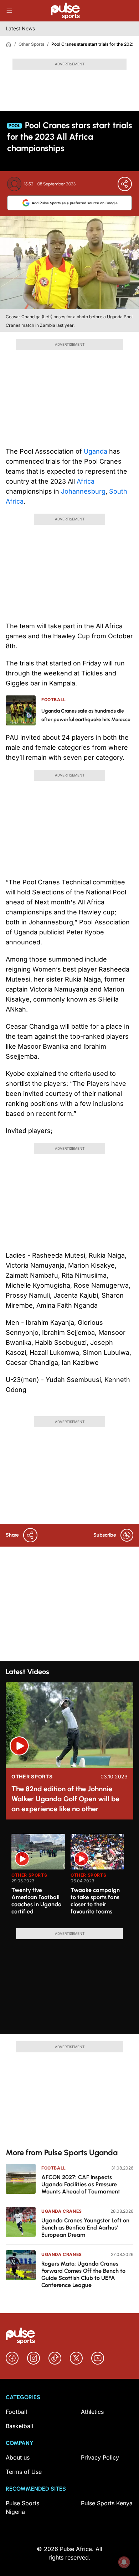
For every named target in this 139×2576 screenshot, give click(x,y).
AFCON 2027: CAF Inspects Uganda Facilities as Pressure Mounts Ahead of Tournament (81, 2184)
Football (54, 2168)
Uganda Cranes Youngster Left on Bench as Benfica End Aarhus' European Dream (85, 2228)
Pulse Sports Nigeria (22, 2507)
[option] (38, 1878)
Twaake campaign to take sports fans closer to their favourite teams (95, 1901)
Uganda (96, 451)
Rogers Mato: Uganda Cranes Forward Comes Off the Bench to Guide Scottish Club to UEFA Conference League (83, 2274)
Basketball (19, 2426)
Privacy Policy (100, 2457)
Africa (86, 481)
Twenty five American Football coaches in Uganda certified (37, 1901)
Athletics (92, 2412)
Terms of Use (24, 2472)
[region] (69, 1877)
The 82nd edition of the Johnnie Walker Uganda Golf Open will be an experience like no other (65, 1799)
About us (18, 2457)
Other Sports (31, 44)
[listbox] (72, 1877)
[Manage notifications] (124, 2562)
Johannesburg (83, 491)
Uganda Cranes (62, 2211)
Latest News (20, 28)
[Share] (125, 184)
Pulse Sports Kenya (107, 2503)
